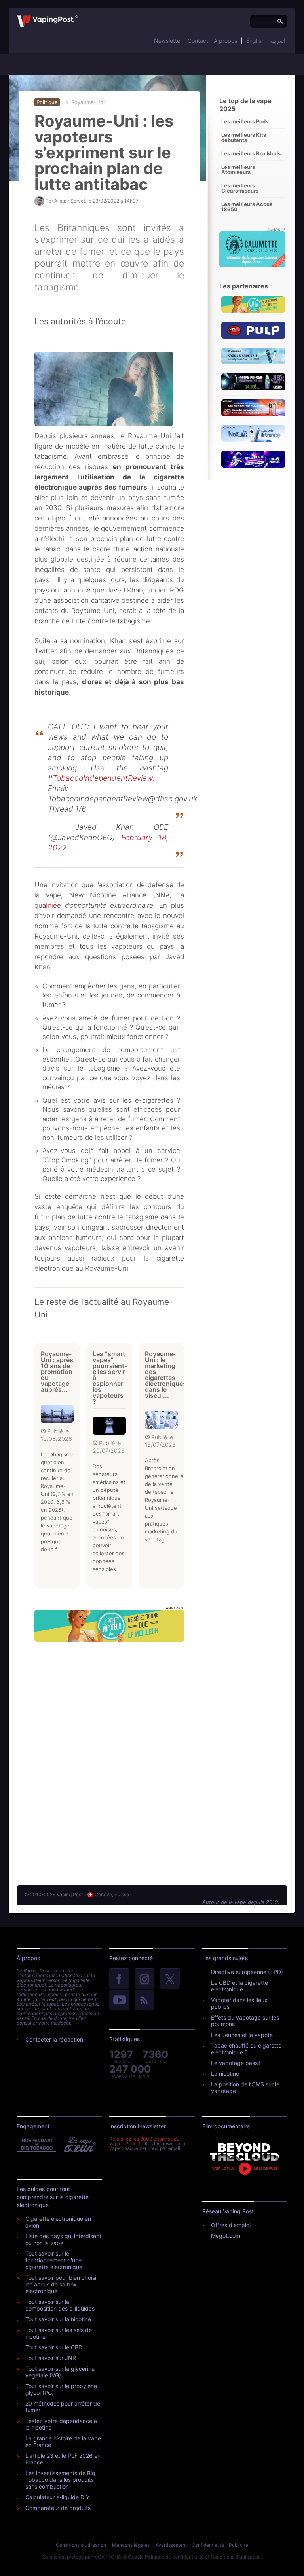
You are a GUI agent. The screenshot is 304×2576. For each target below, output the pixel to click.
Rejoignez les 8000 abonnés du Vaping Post (144, 2141)
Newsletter (168, 41)
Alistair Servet (70, 201)
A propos (225, 41)
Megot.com (226, 2236)
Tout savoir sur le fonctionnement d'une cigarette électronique (54, 2260)
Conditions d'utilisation (81, 2545)
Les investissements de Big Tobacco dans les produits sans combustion (60, 2480)
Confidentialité (208, 2545)
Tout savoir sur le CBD (54, 2347)
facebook (119, 1979)
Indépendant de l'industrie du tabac (37, 2144)
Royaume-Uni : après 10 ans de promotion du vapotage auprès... (57, 1372)
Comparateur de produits (58, 2508)
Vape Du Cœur (79, 2144)
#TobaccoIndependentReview (100, 778)
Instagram (144, 1979)
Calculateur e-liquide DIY (57, 2497)
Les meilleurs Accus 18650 (247, 207)
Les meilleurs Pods (245, 121)
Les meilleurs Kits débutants (244, 137)
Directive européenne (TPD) (247, 1972)
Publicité (238, 2545)
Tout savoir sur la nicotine (58, 2319)
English (255, 41)
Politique (47, 102)
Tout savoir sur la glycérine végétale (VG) (60, 2372)
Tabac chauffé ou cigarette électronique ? (246, 2049)
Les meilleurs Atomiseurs (238, 169)
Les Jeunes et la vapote (242, 2035)
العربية (278, 41)
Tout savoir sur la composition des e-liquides (60, 2305)
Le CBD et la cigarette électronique (239, 1986)
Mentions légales (131, 2545)
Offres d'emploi (231, 2225)
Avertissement (171, 2545)
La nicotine (225, 2073)
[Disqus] (109, 1756)
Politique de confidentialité (174, 2557)
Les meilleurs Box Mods (251, 153)
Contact (198, 41)
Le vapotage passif (236, 2063)
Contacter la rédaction (54, 2039)
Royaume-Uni (88, 102)
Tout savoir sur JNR (51, 2358)
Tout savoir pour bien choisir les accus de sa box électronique (62, 2284)
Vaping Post (80, 15)
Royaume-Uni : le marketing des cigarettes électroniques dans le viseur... (166, 1375)
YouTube (119, 2001)
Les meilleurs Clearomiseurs (240, 188)
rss (144, 2001)
